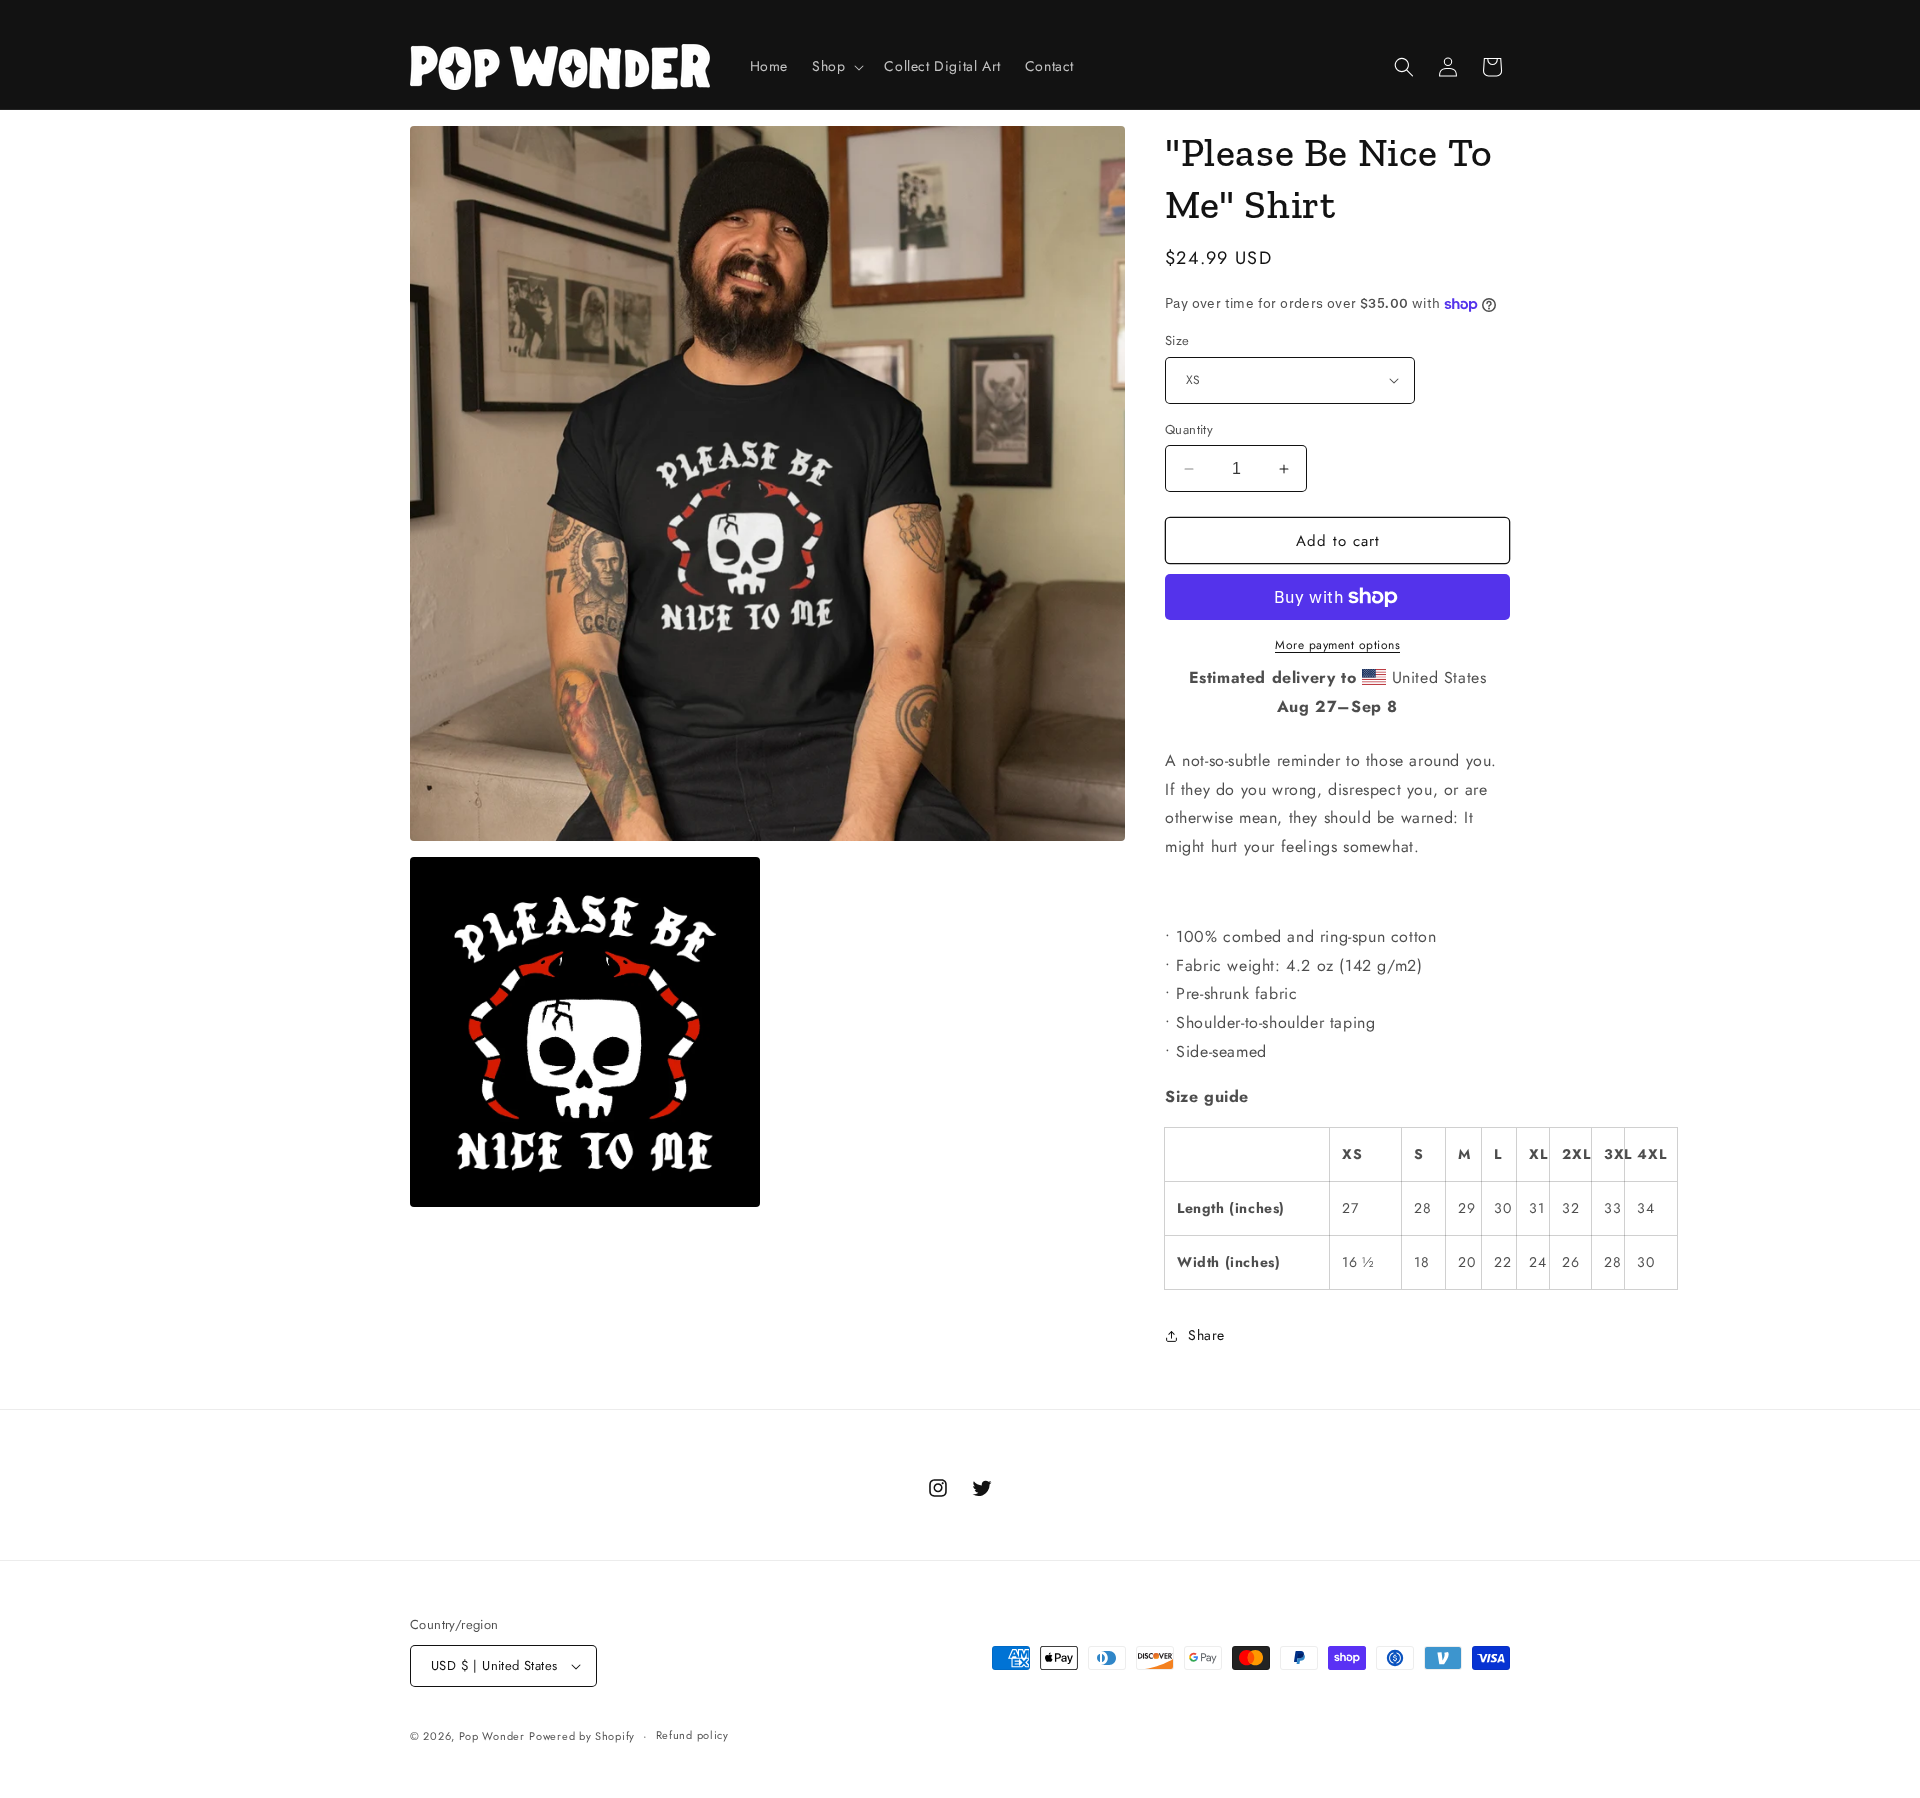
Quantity (1189, 429)
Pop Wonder (492, 1736)
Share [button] (1206, 1335)
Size (1177, 340)
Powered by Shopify (582, 1736)
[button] (836, 66)
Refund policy (692, 1735)
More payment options (1337, 645)
